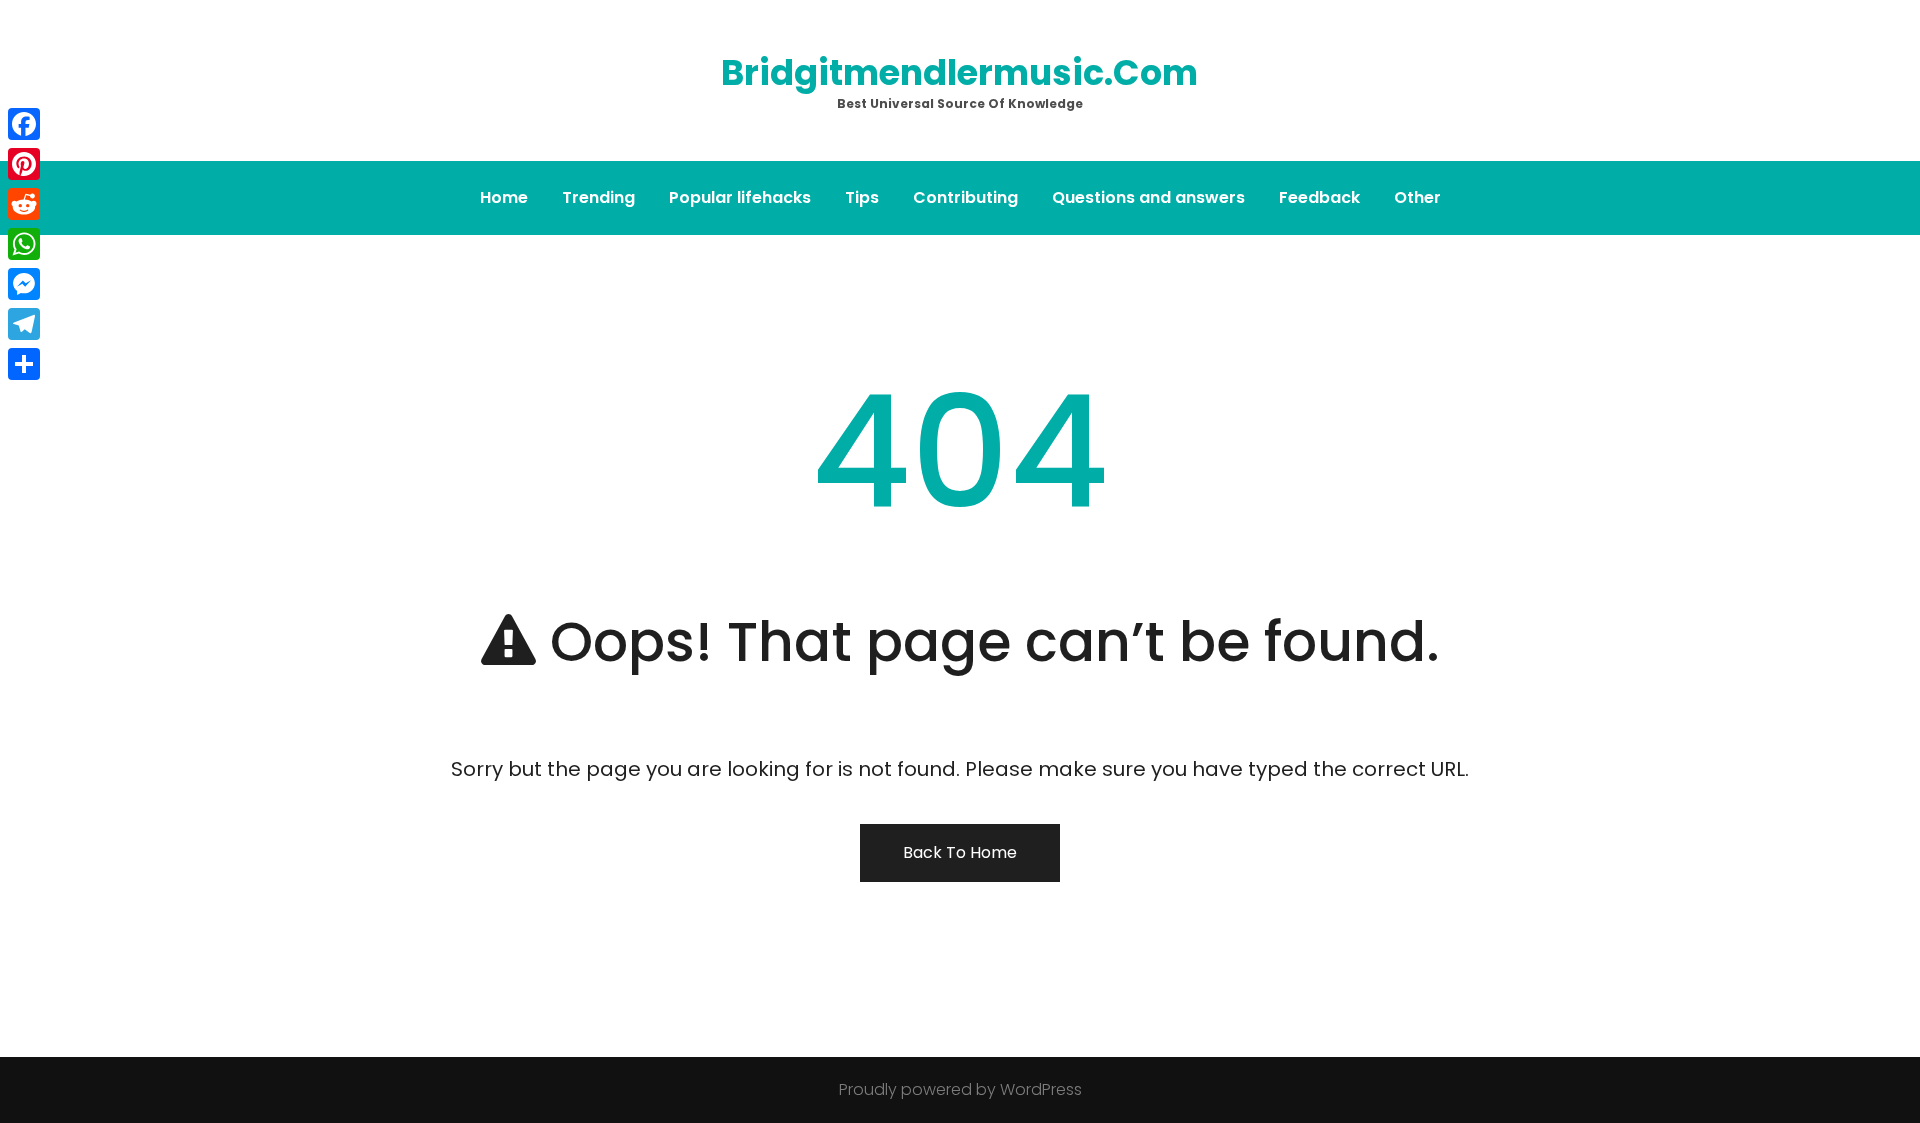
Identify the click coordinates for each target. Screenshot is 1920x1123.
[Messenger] (24, 284)
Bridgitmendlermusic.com (959, 72)
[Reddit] (24, 204)
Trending (598, 197)
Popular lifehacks (740, 197)
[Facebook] (24, 124)
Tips (862, 197)
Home (504, 197)
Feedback (1319, 197)
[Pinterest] (24, 164)
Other (1417, 197)
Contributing (965, 197)
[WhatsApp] (24, 244)
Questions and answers (1148, 197)
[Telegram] (24, 324)
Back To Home (960, 852)
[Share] (24, 364)
